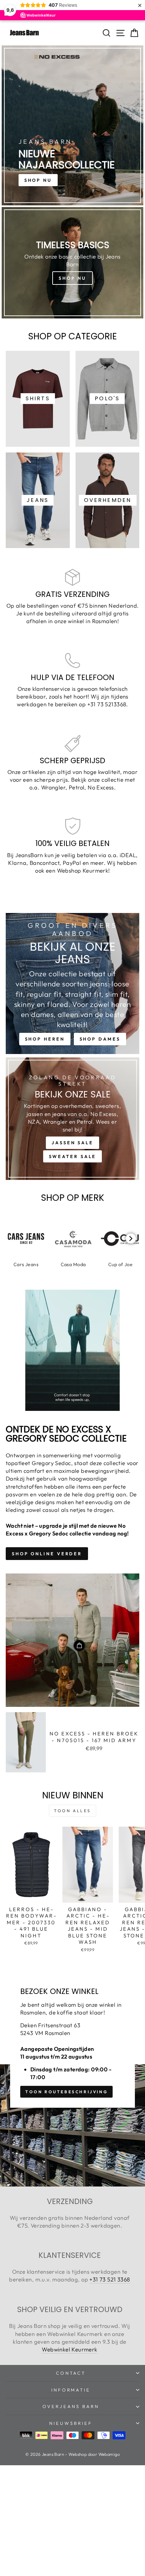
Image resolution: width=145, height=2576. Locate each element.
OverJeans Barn (71, 2406)
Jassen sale (72, 1143)
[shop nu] (72, 125)
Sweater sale (73, 1156)
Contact (71, 2373)
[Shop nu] (72, 263)
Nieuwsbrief (71, 2423)
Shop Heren (45, 1039)
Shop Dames (100, 1039)
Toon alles (72, 1811)
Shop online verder (47, 1554)
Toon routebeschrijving (66, 2092)
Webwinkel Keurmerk (69, 2349)
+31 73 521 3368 (110, 2279)
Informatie (71, 2390)
